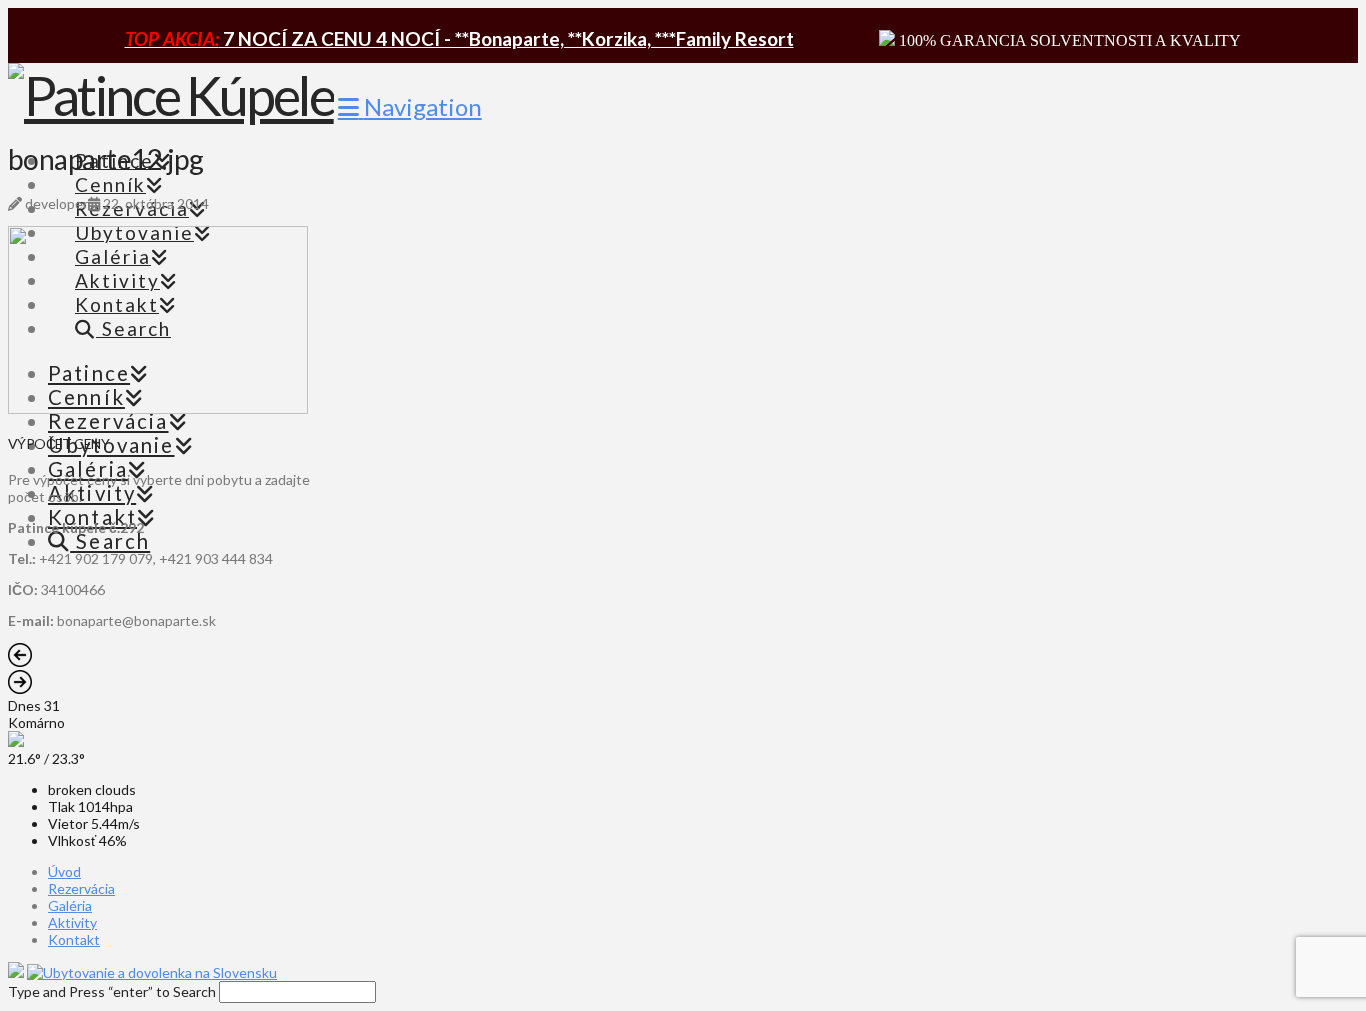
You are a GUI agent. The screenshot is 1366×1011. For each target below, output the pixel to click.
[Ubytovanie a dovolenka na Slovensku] (152, 972)
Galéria (70, 905)
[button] (410, 106)
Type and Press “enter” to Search (112, 991)
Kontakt (74, 939)
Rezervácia (81, 888)
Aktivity (72, 922)
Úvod (64, 871)
